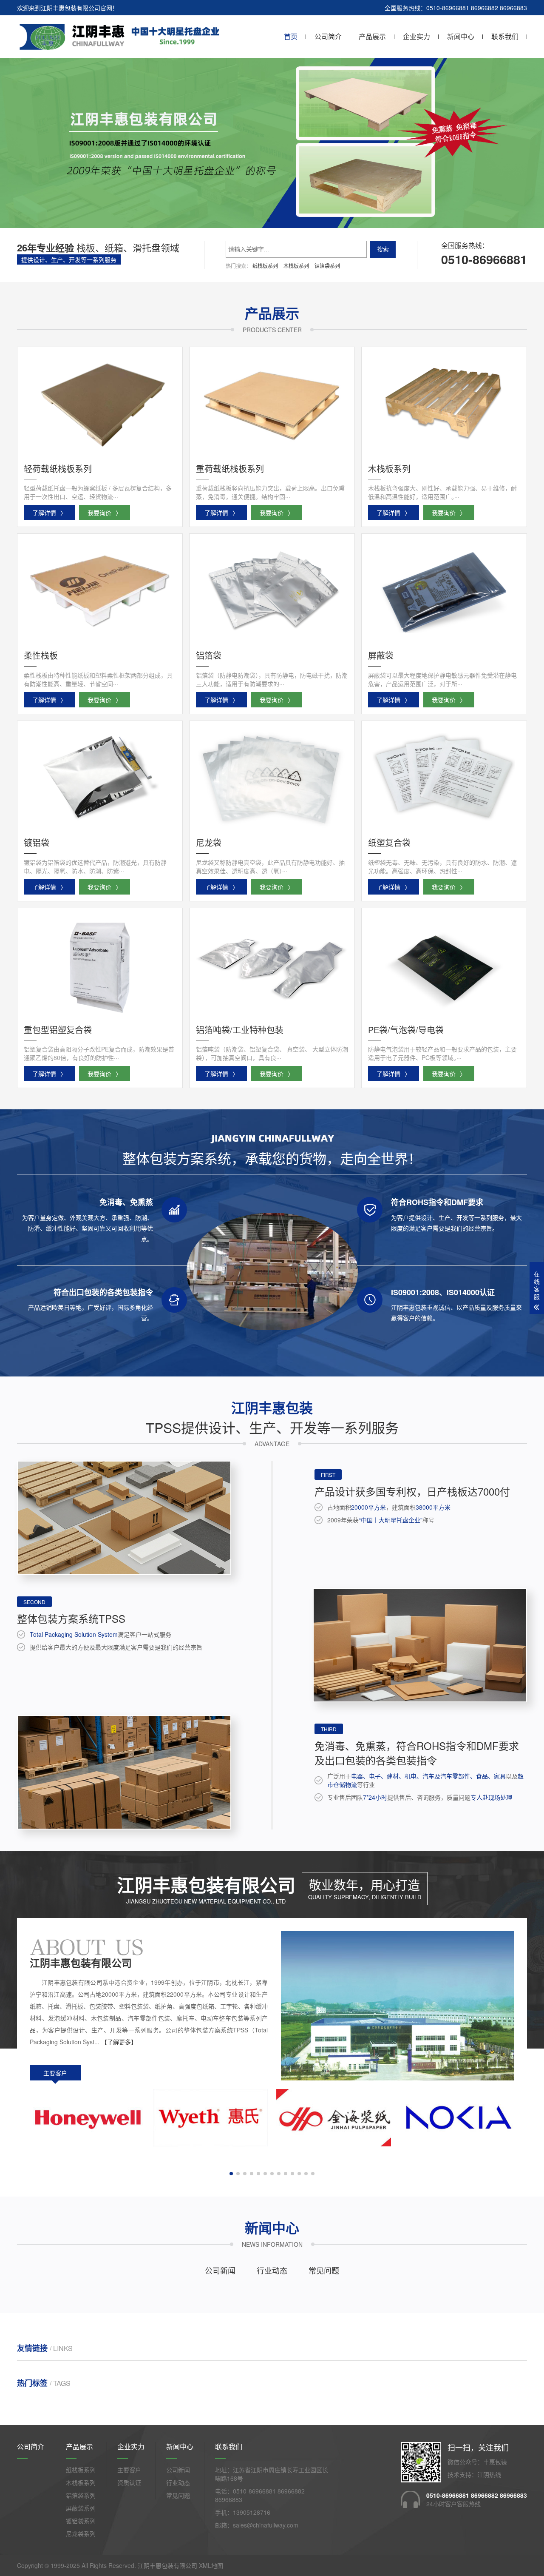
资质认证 (129, 2482)
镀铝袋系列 (81, 2521)
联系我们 (505, 36)
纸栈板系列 (265, 266)
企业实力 (416, 36)
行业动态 (272, 2270)
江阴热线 (489, 2474)
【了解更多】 (119, 2042)
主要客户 (55, 2073)
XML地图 (211, 2565)
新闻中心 (461, 36)
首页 (291, 36)
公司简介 (328, 36)
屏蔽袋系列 (81, 2508)
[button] (269, 220)
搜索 (383, 249)
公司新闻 (220, 2270)
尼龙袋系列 (81, 2533)
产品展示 (372, 36)
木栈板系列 (296, 266)
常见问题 (324, 2270)
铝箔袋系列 (327, 266)
